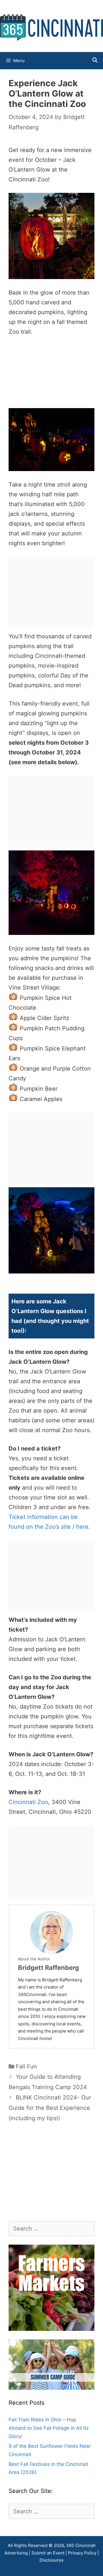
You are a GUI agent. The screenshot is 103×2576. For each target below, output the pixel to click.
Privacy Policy (82, 2553)
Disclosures (51, 2560)
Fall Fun (26, 2066)
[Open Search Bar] (95, 60)
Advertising (16, 2553)
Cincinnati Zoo (28, 1802)
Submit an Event (48, 2553)
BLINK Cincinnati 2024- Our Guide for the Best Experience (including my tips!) (50, 2108)
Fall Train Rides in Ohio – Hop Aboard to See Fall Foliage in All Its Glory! (49, 2428)
